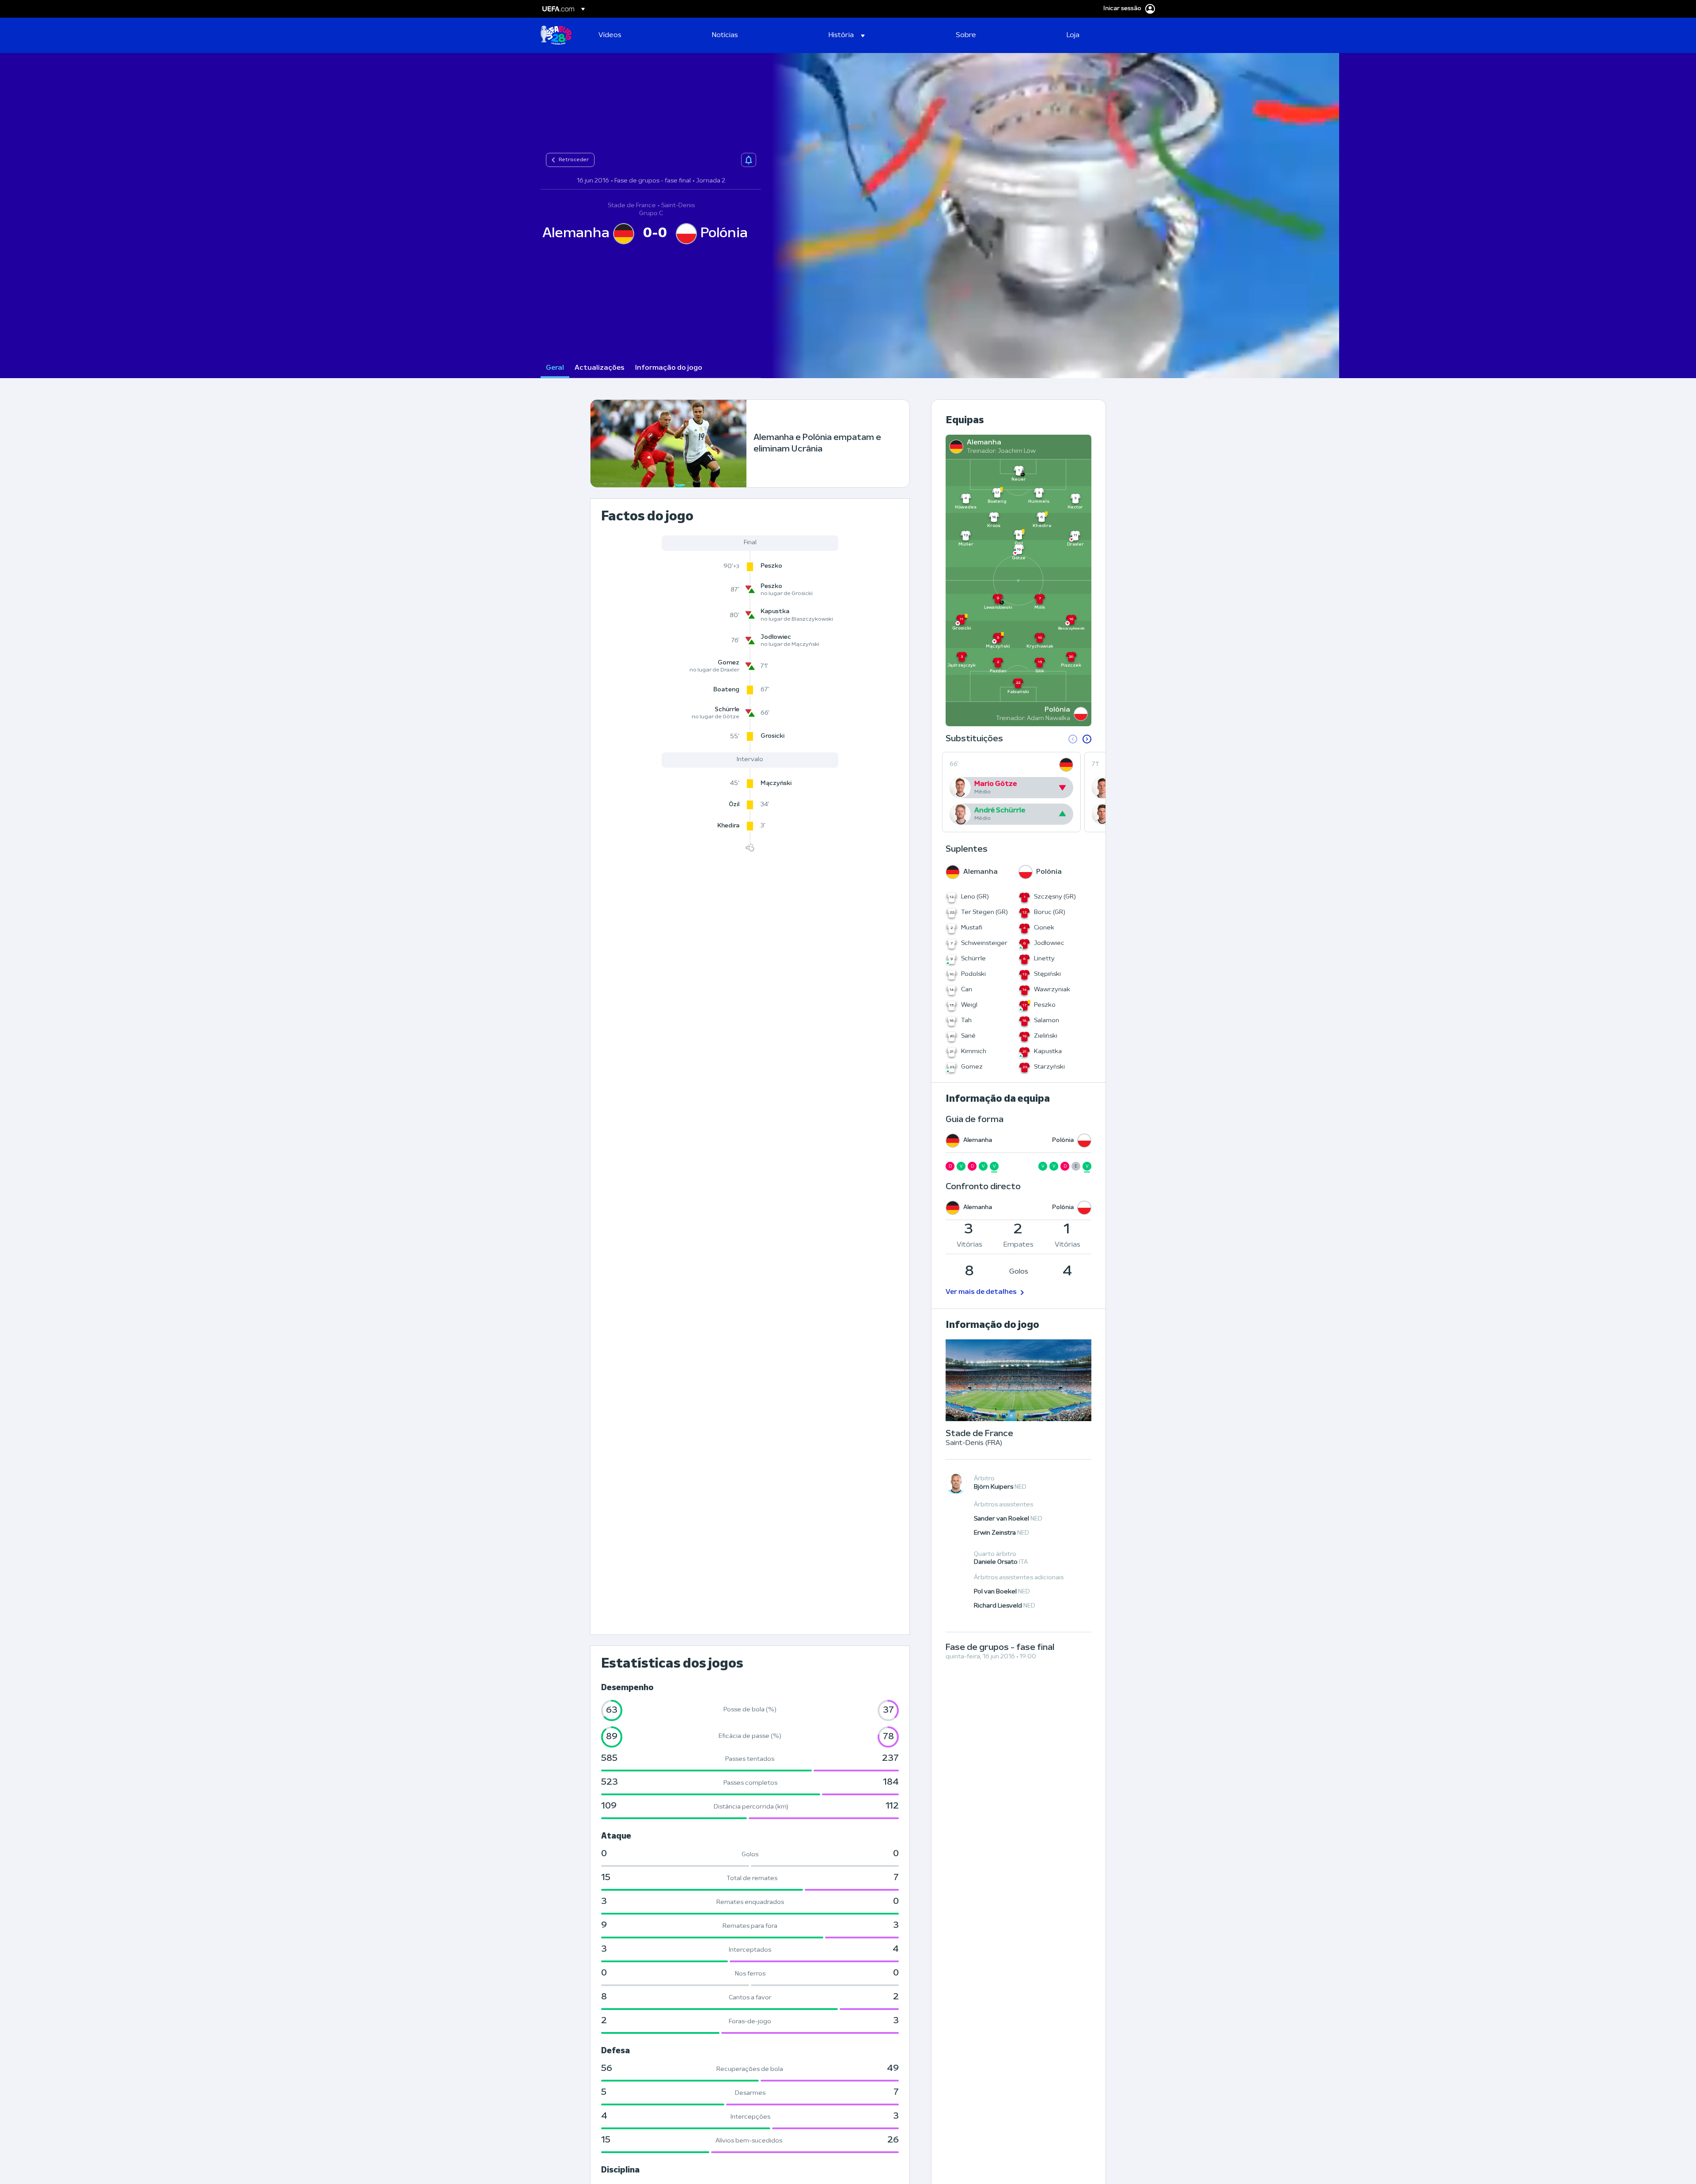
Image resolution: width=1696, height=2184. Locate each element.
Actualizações (600, 368)
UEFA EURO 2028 (556, 35)
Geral (555, 368)
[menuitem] (644, 35)
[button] (847, 35)
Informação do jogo (669, 368)
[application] (1050, 216)
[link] (610, 35)
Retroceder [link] (574, 160)
